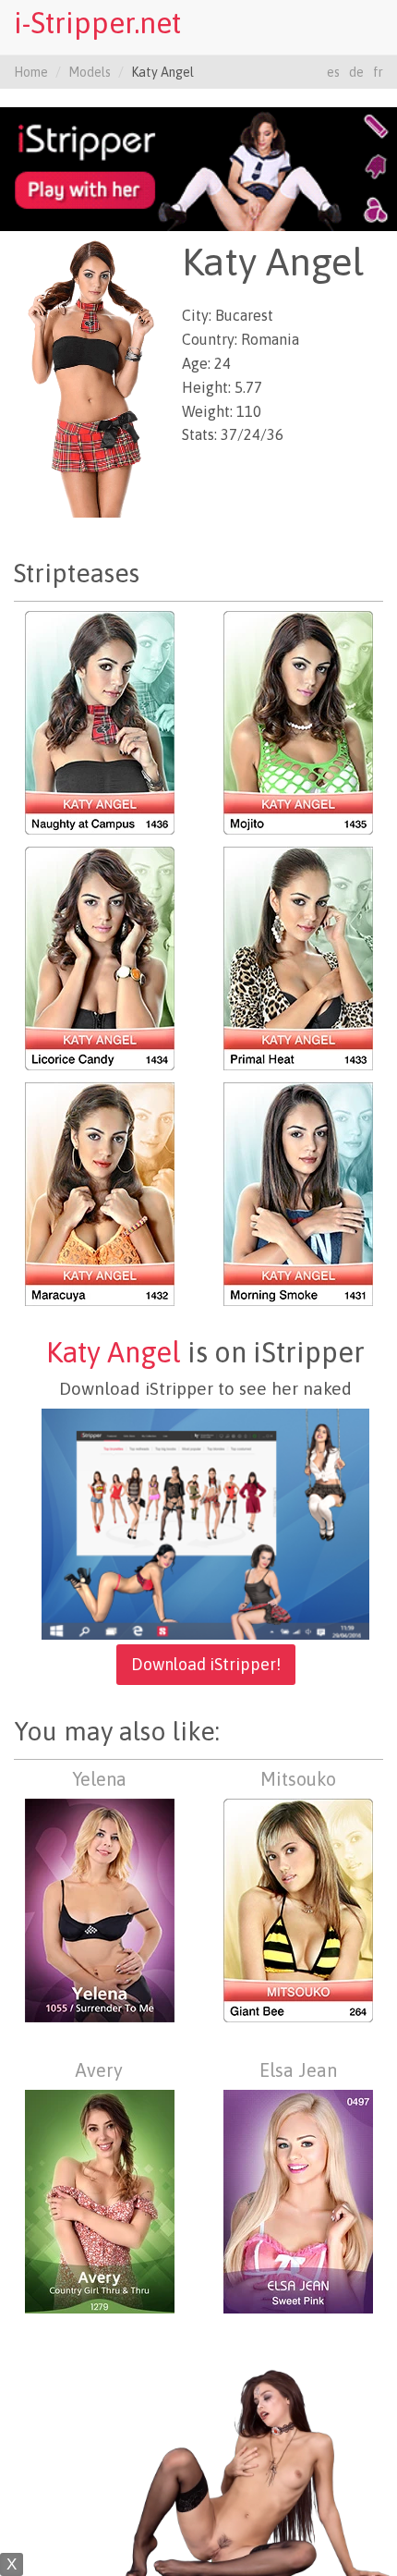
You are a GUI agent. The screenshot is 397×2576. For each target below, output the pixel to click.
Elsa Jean (298, 2070)
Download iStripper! (206, 1664)
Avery (99, 2070)
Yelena (99, 1779)
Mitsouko (298, 1779)
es (333, 72)
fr (378, 72)
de (356, 72)
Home (31, 72)
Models (90, 72)
